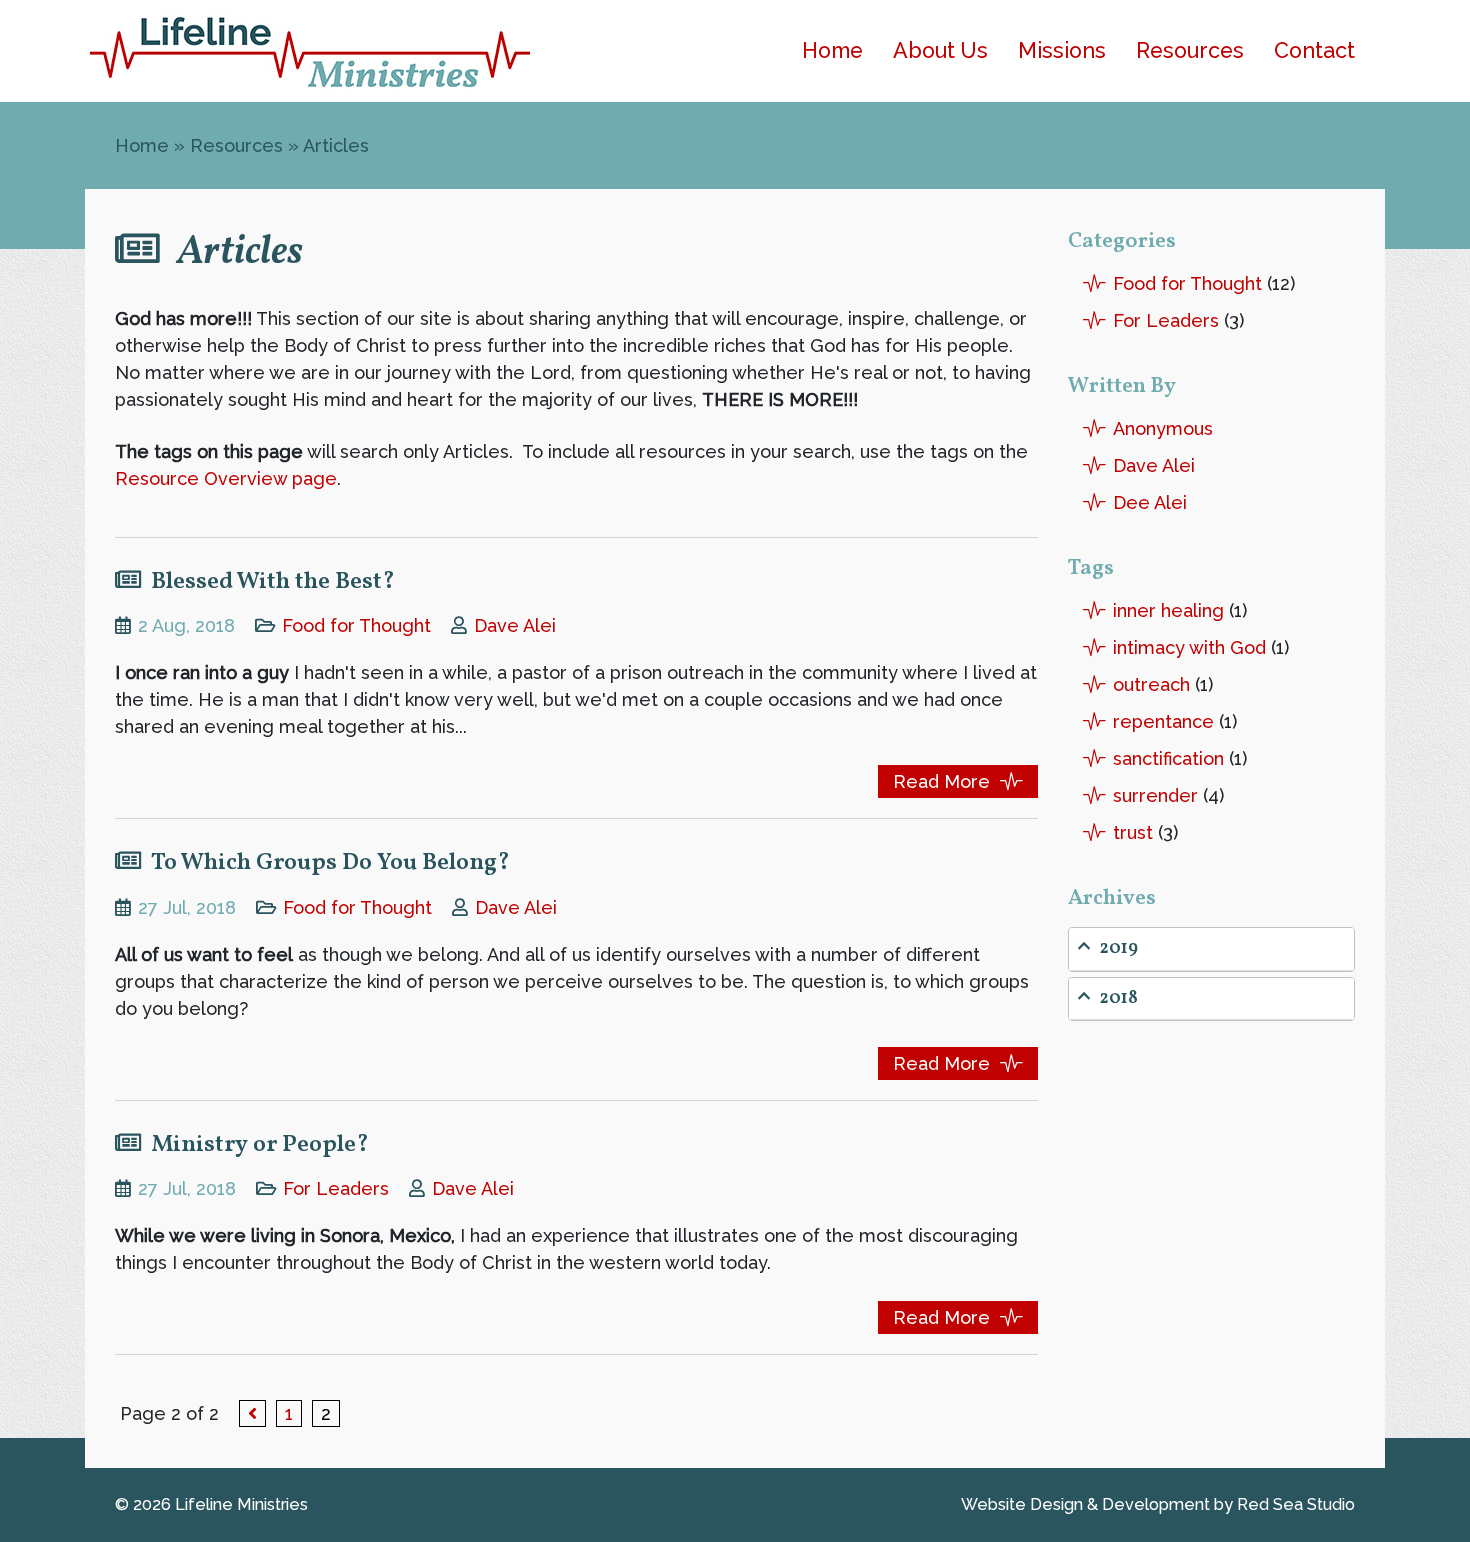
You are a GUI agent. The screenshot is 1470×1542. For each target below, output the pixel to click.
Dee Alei (1150, 502)
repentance (1163, 721)
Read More (941, 781)
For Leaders (336, 1188)
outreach (1151, 684)
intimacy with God (1189, 647)
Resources (1190, 50)
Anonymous (1163, 428)
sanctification (1168, 758)
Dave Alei (515, 625)
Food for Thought (356, 625)
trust (1133, 832)
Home (832, 50)
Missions (1062, 50)
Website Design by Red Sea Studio (1158, 1504)
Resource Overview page (226, 478)
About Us (940, 50)
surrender (1155, 795)
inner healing (1168, 610)
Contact (1314, 50)
